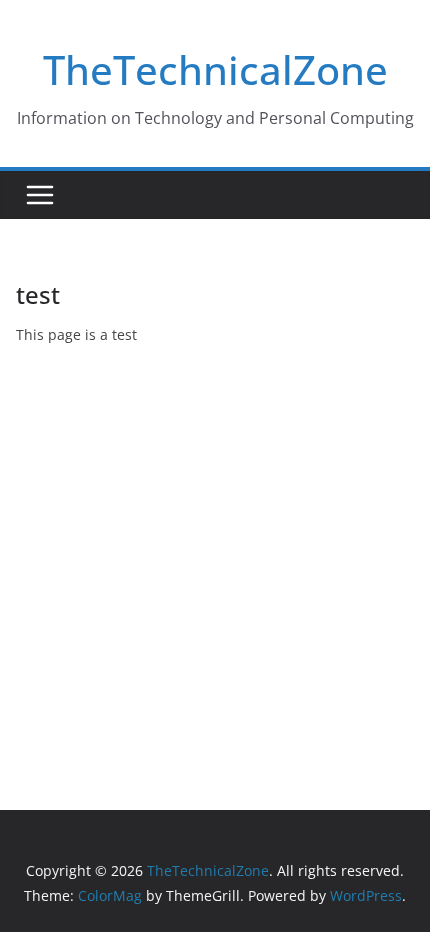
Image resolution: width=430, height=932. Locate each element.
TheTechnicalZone (215, 69)
